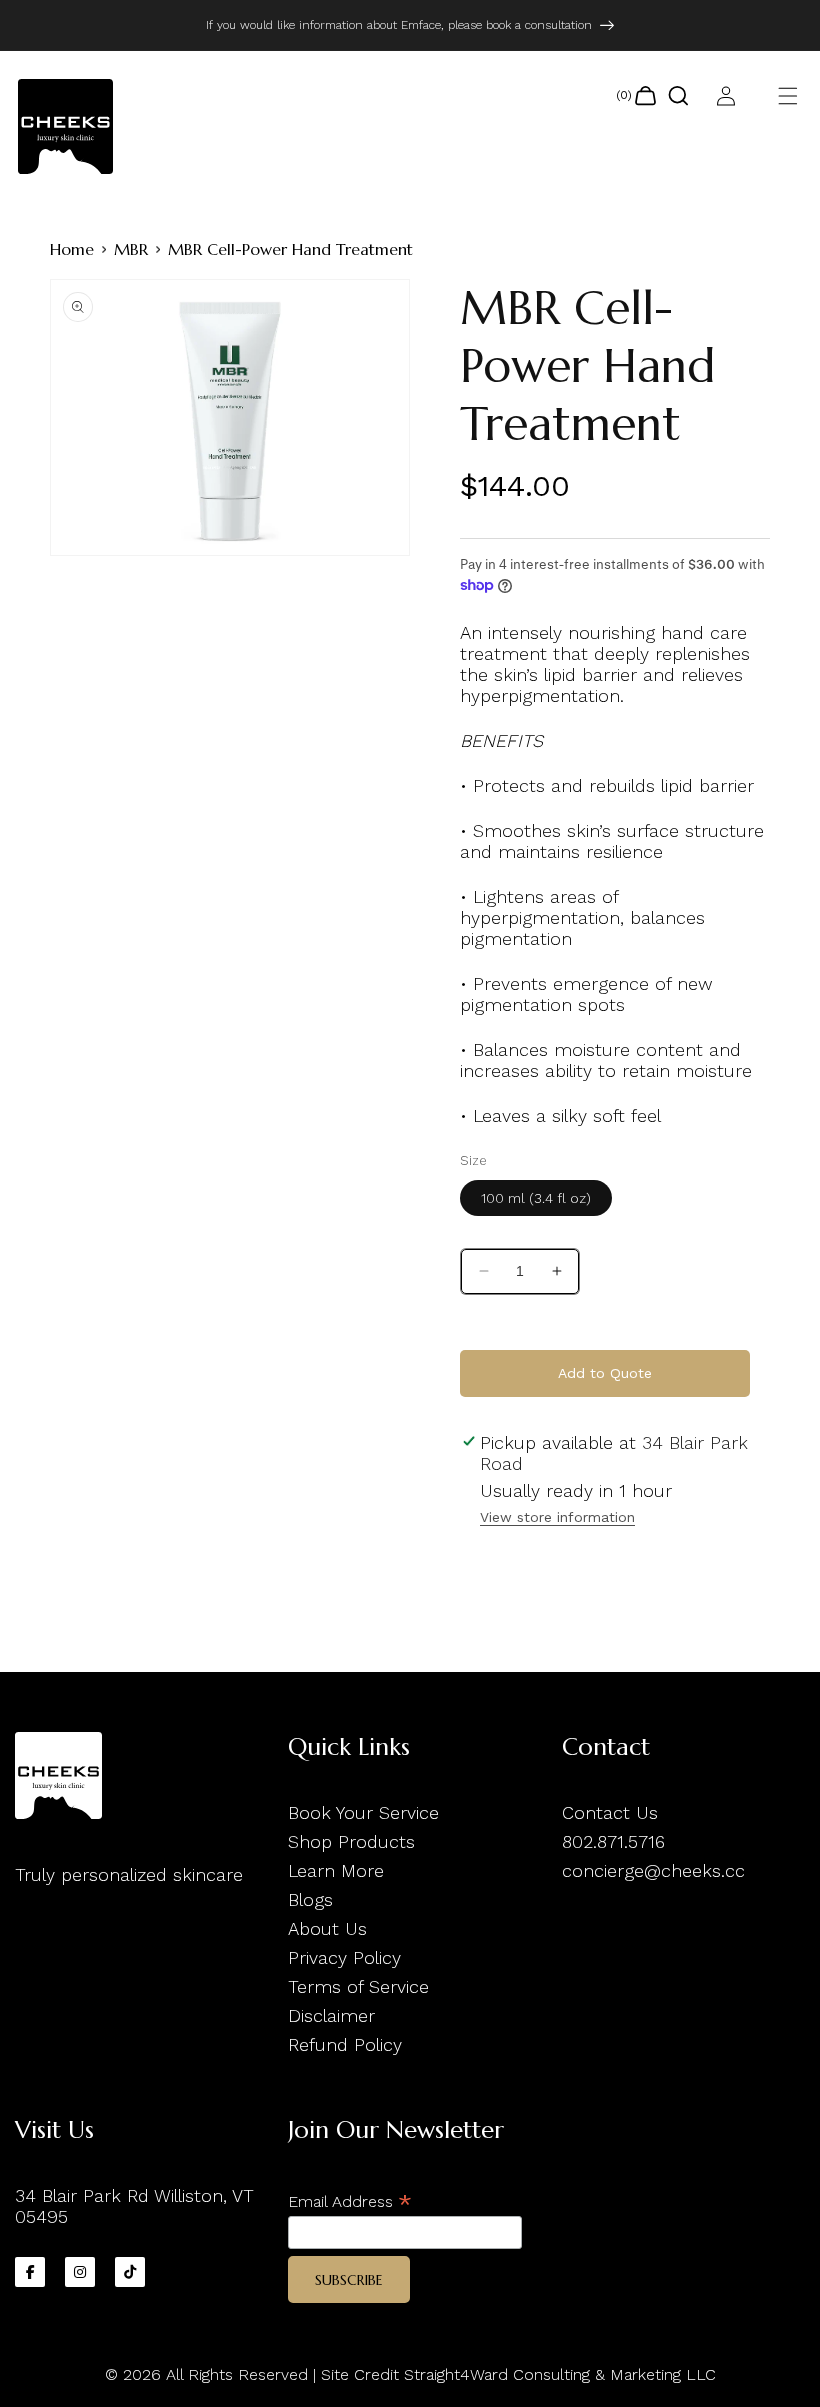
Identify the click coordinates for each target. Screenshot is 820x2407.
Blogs (310, 1899)
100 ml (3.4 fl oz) (536, 1198)
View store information (557, 1517)
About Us (327, 1928)
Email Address (350, 2201)
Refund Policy (345, 2044)
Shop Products (351, 1841)
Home (72, 249)
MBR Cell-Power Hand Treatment (290, 249)
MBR (131, 249)
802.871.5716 (613, 1841)
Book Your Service (363, 1812)
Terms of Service (358, 1986)
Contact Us (610, 1812)
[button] (788, 96)
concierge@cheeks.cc (653, 1870)
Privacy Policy (344, 1957)
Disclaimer (331, 2015)
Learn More (336, 1870)
